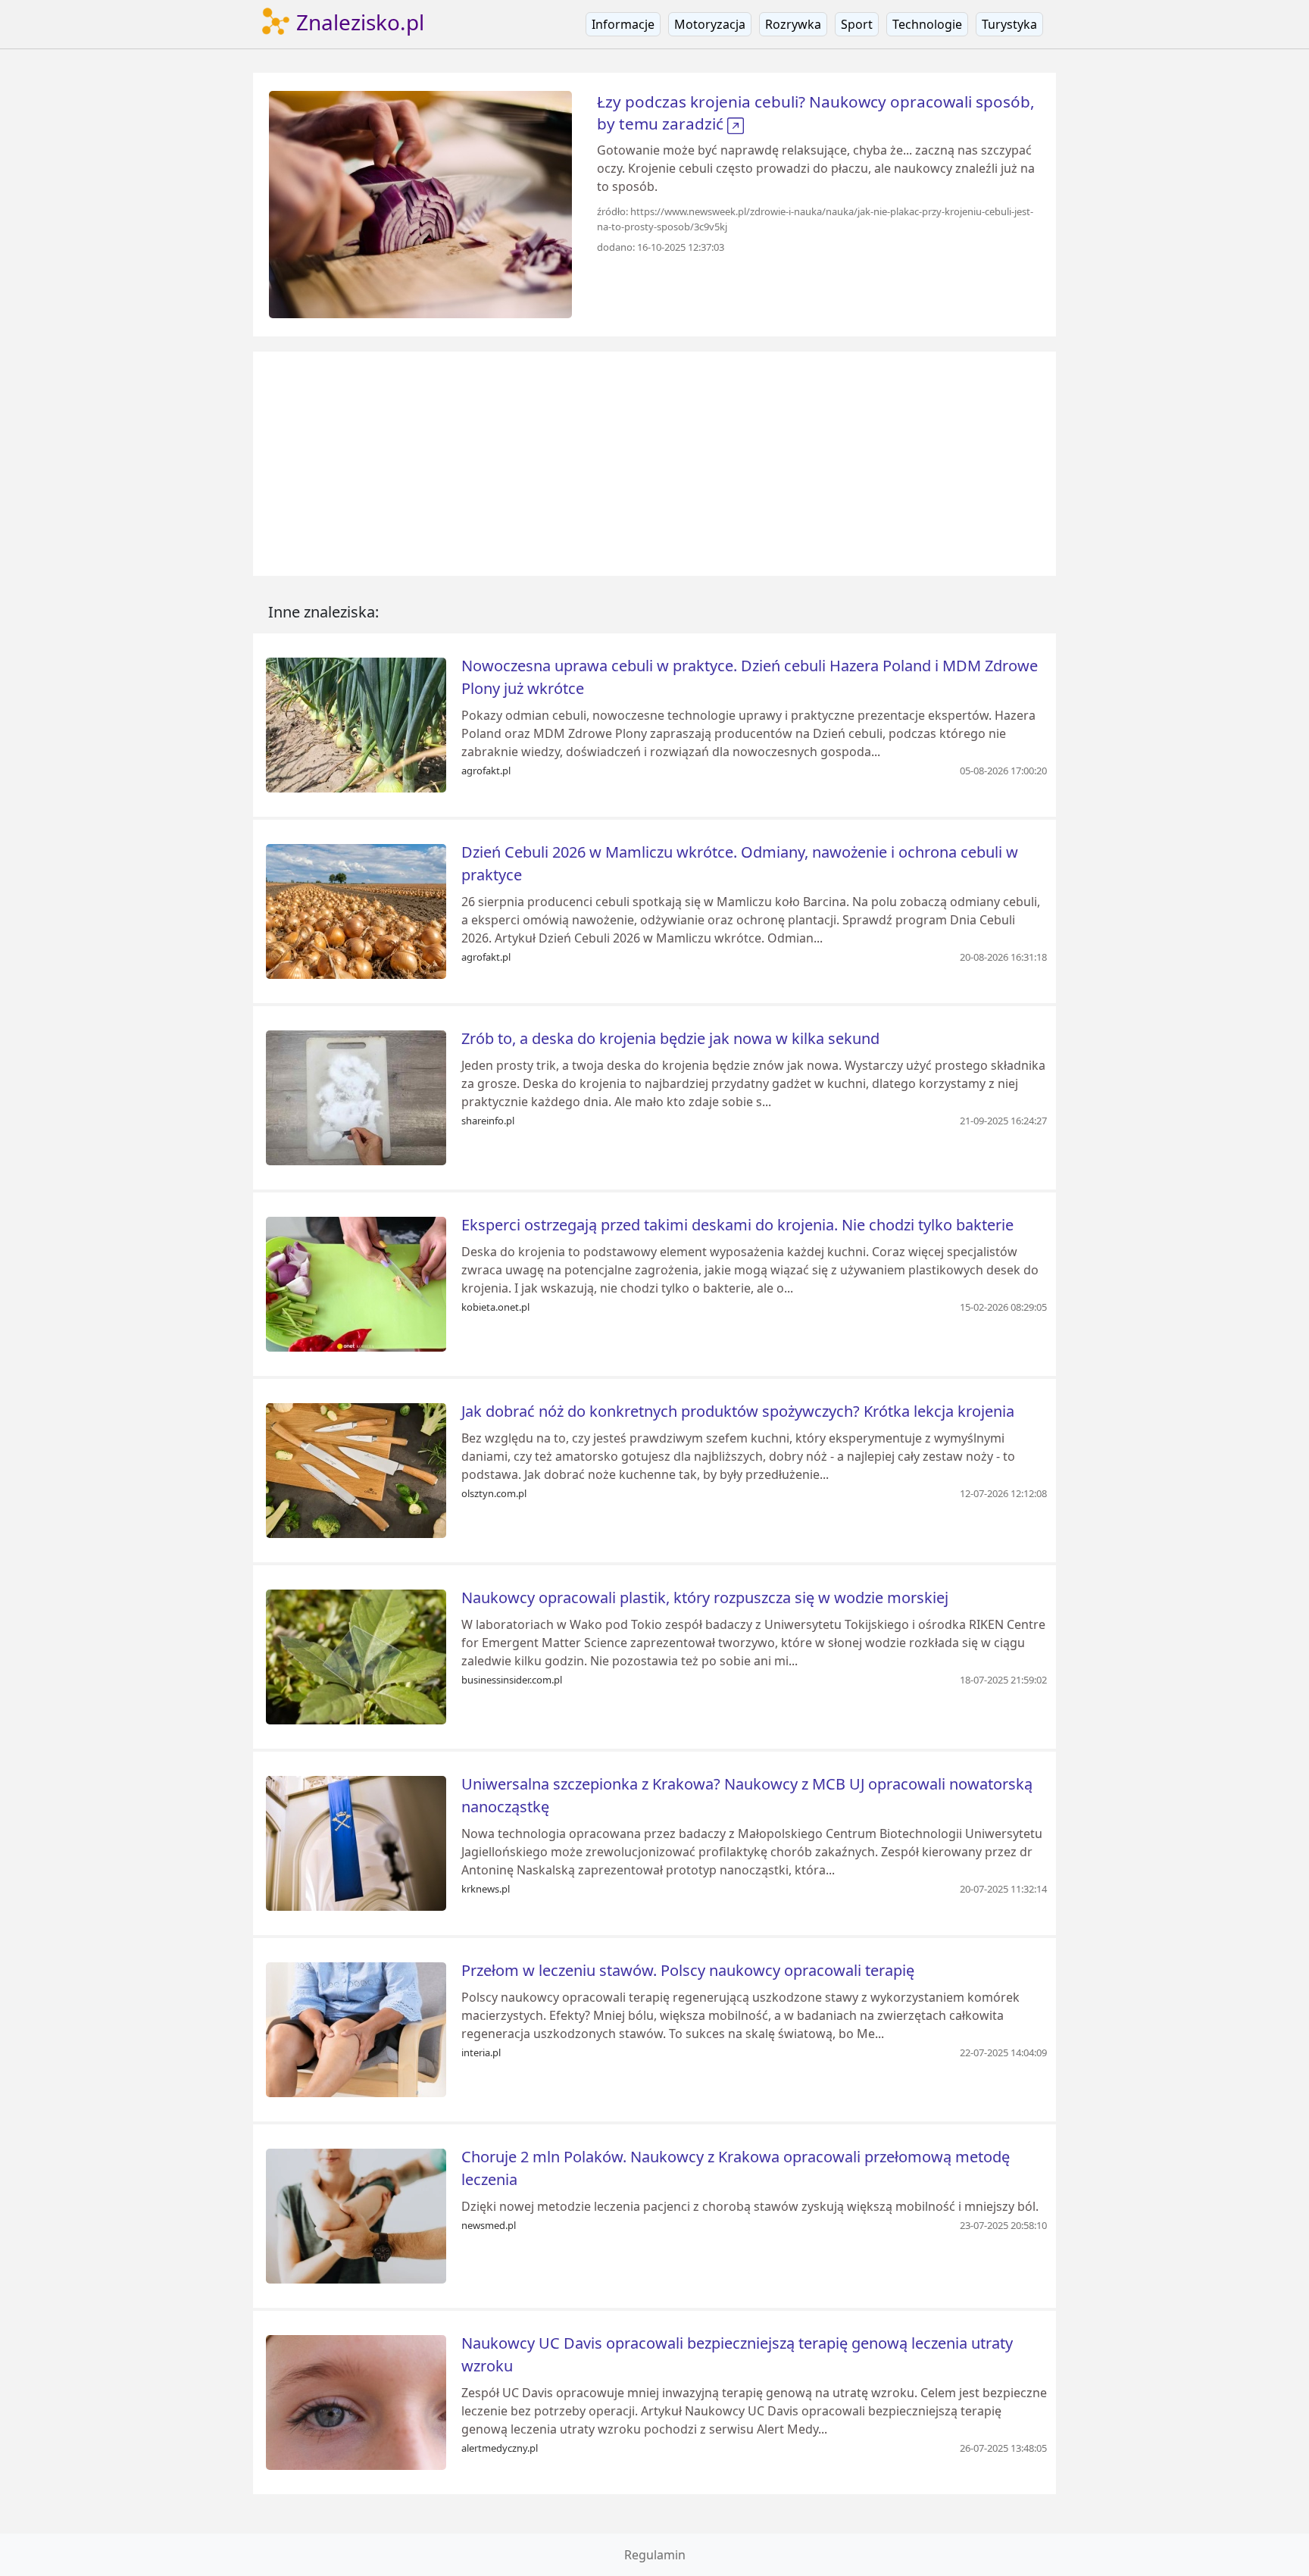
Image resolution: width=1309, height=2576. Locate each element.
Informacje (623, 24)
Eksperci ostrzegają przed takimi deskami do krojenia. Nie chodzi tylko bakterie (737, 1225)
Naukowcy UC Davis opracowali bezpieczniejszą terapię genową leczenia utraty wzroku (737, 2354)
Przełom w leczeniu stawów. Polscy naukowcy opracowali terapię (688, 1970)
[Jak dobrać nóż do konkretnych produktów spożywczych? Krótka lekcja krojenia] (356, 1469)
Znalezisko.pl (358, 22)
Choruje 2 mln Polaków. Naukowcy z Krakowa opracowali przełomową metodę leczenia (736, 2168)
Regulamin (655, 2555)
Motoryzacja (710, 24)
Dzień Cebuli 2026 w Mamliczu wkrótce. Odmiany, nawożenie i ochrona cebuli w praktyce (740, 863)
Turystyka (1009, 24)
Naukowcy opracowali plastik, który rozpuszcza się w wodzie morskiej (705, 1597)
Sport (857, 24)
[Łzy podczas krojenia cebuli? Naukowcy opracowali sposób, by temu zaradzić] (420, 203)
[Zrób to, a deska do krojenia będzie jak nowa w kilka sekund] (356, 1096)
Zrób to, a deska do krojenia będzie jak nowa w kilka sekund (670, 1038)
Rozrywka (793, 24)
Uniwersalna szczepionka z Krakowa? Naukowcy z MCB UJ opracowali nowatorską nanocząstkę (747, 1795)
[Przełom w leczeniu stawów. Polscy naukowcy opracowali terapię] (356, 2028)
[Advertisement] (654, 464)
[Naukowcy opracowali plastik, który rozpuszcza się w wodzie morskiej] (356, 1655)
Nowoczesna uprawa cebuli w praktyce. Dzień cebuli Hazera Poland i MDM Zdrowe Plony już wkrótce (750, 677)
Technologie (927, 24)
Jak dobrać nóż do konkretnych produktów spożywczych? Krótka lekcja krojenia (738, 1411)
